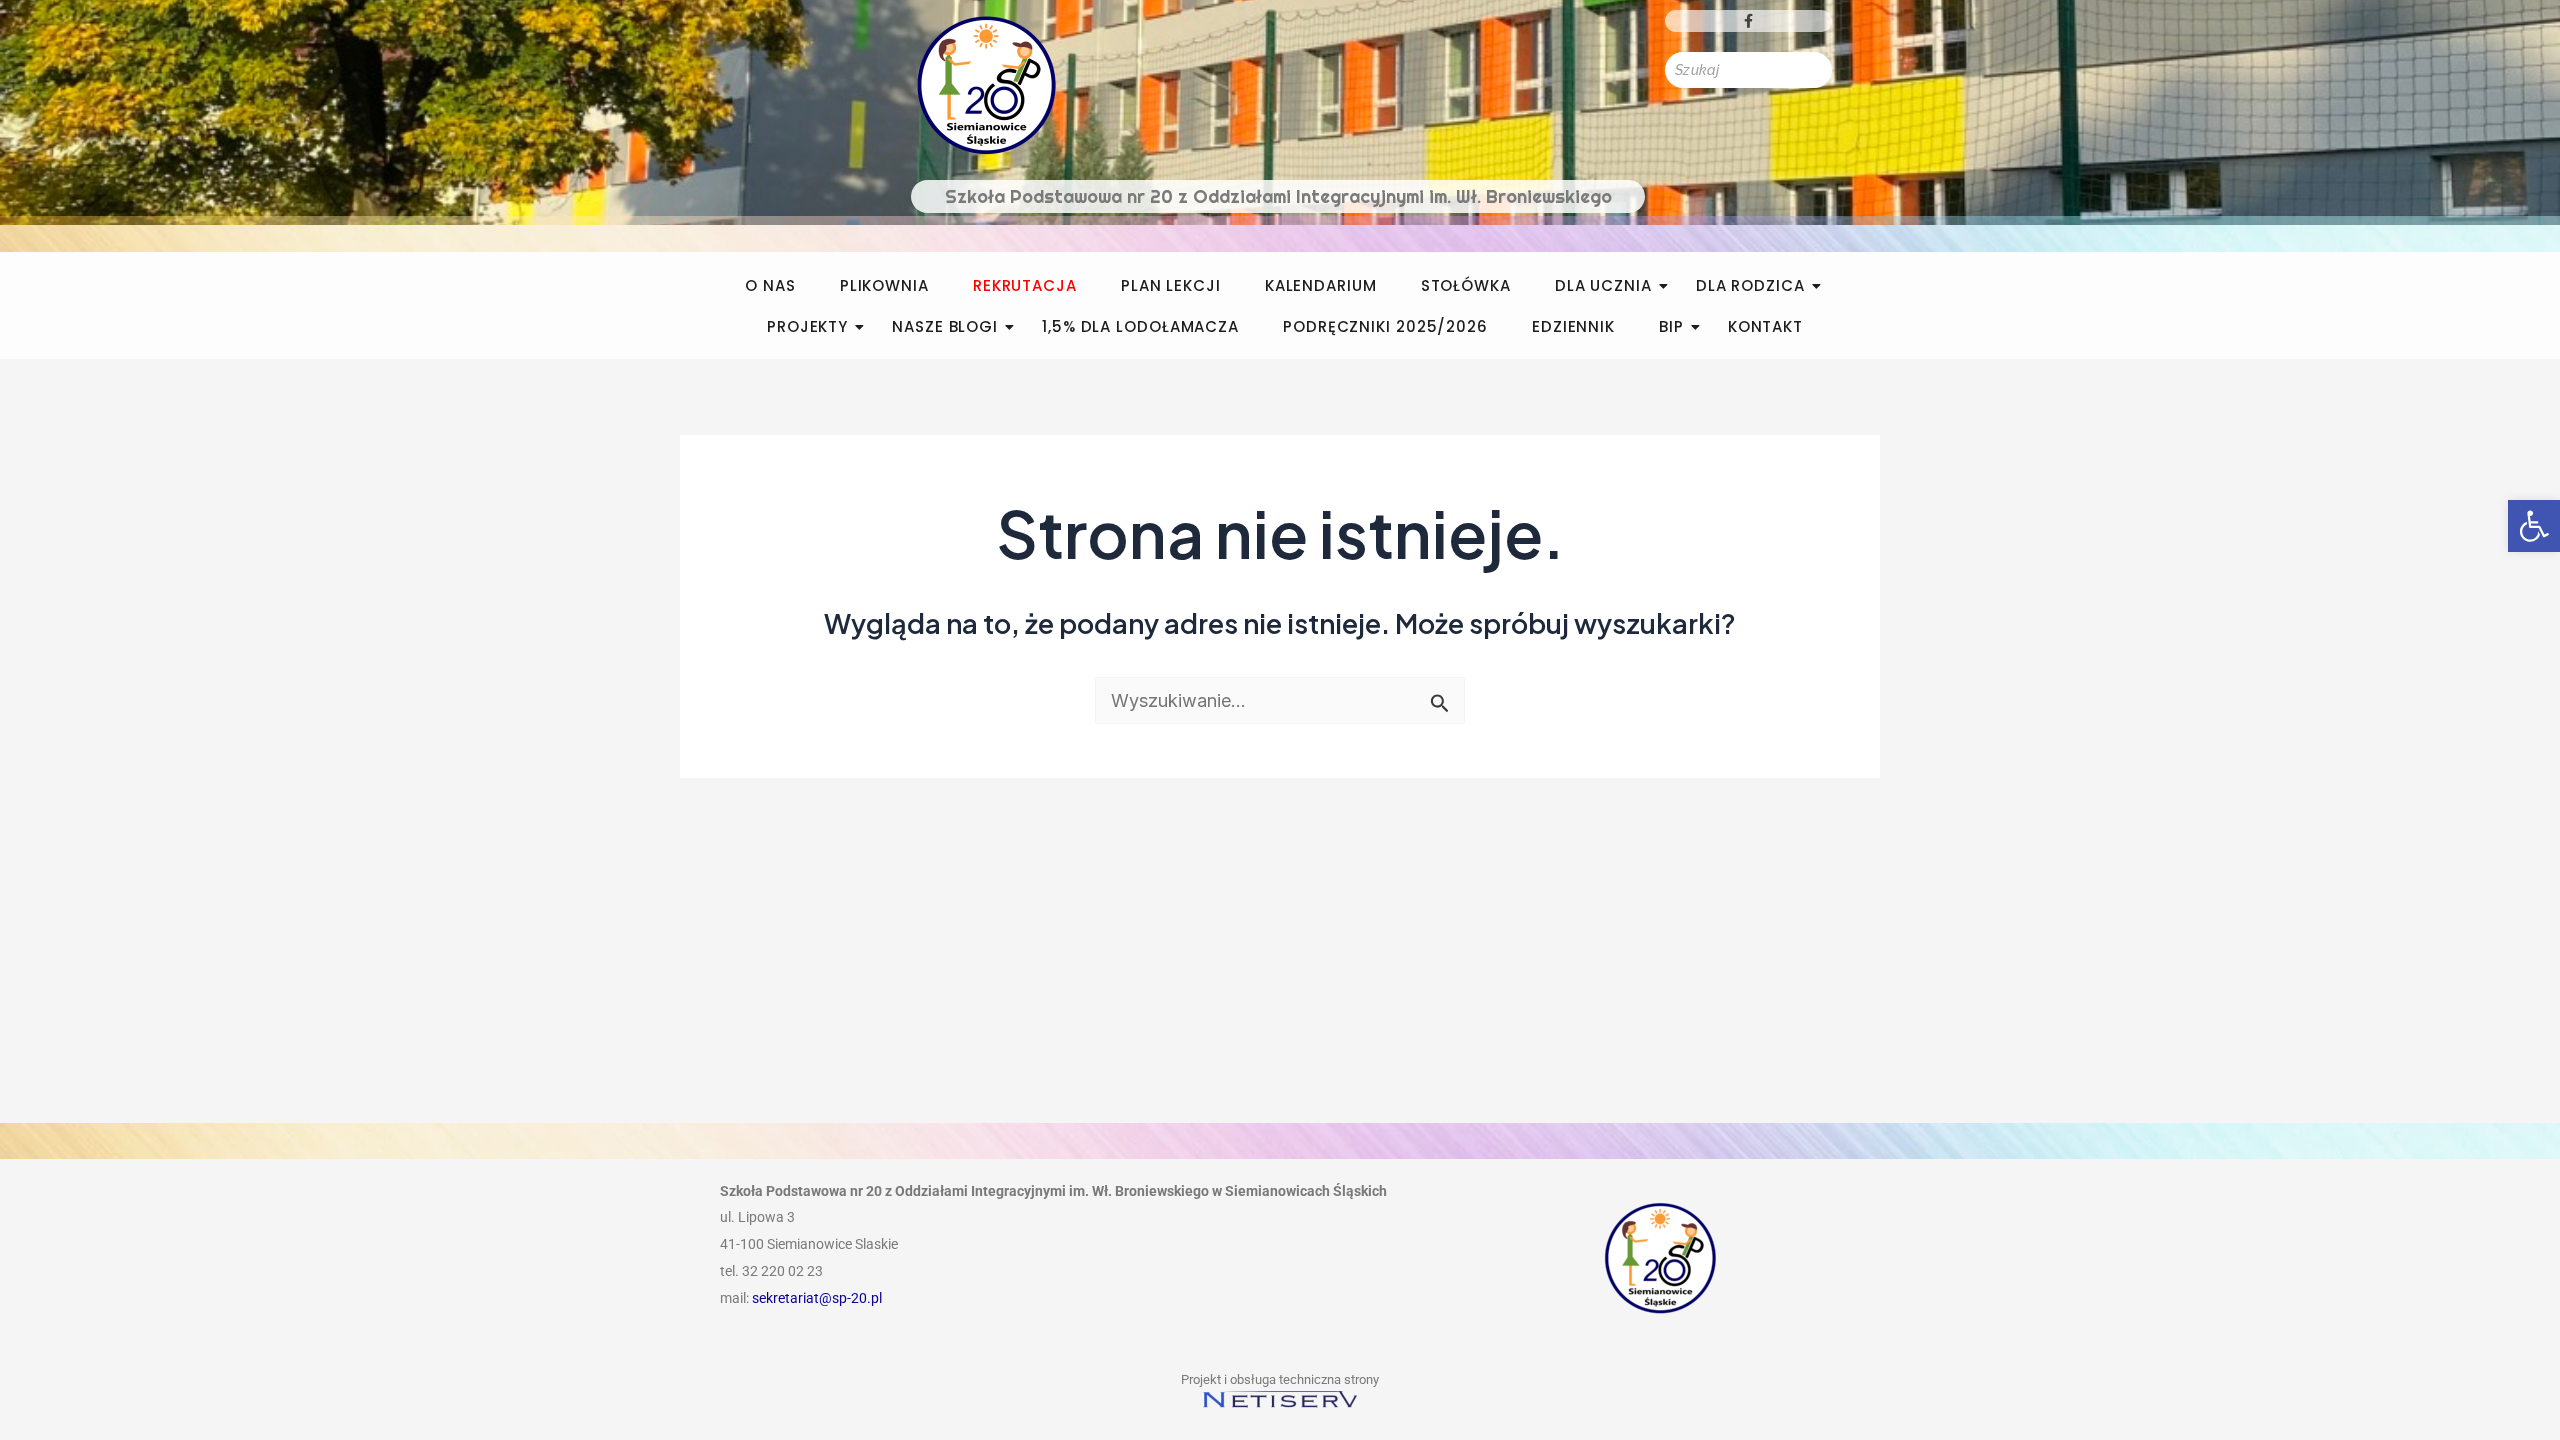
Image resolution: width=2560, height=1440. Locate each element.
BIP (1671, 326)
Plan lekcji (1171, 285)
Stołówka (1466, 285)
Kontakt (1765, 326)
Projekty (807, 326)
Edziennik (1573, 326)
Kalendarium (1321, 285)
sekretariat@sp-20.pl (817, 1298)
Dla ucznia (1603, 285)
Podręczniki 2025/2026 (1385, 326)
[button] (2534, 526)
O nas (770, 285)
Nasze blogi (945, 326)
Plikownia (884, 285)
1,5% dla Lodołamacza (1140, 326)
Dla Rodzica (1750, 285)
